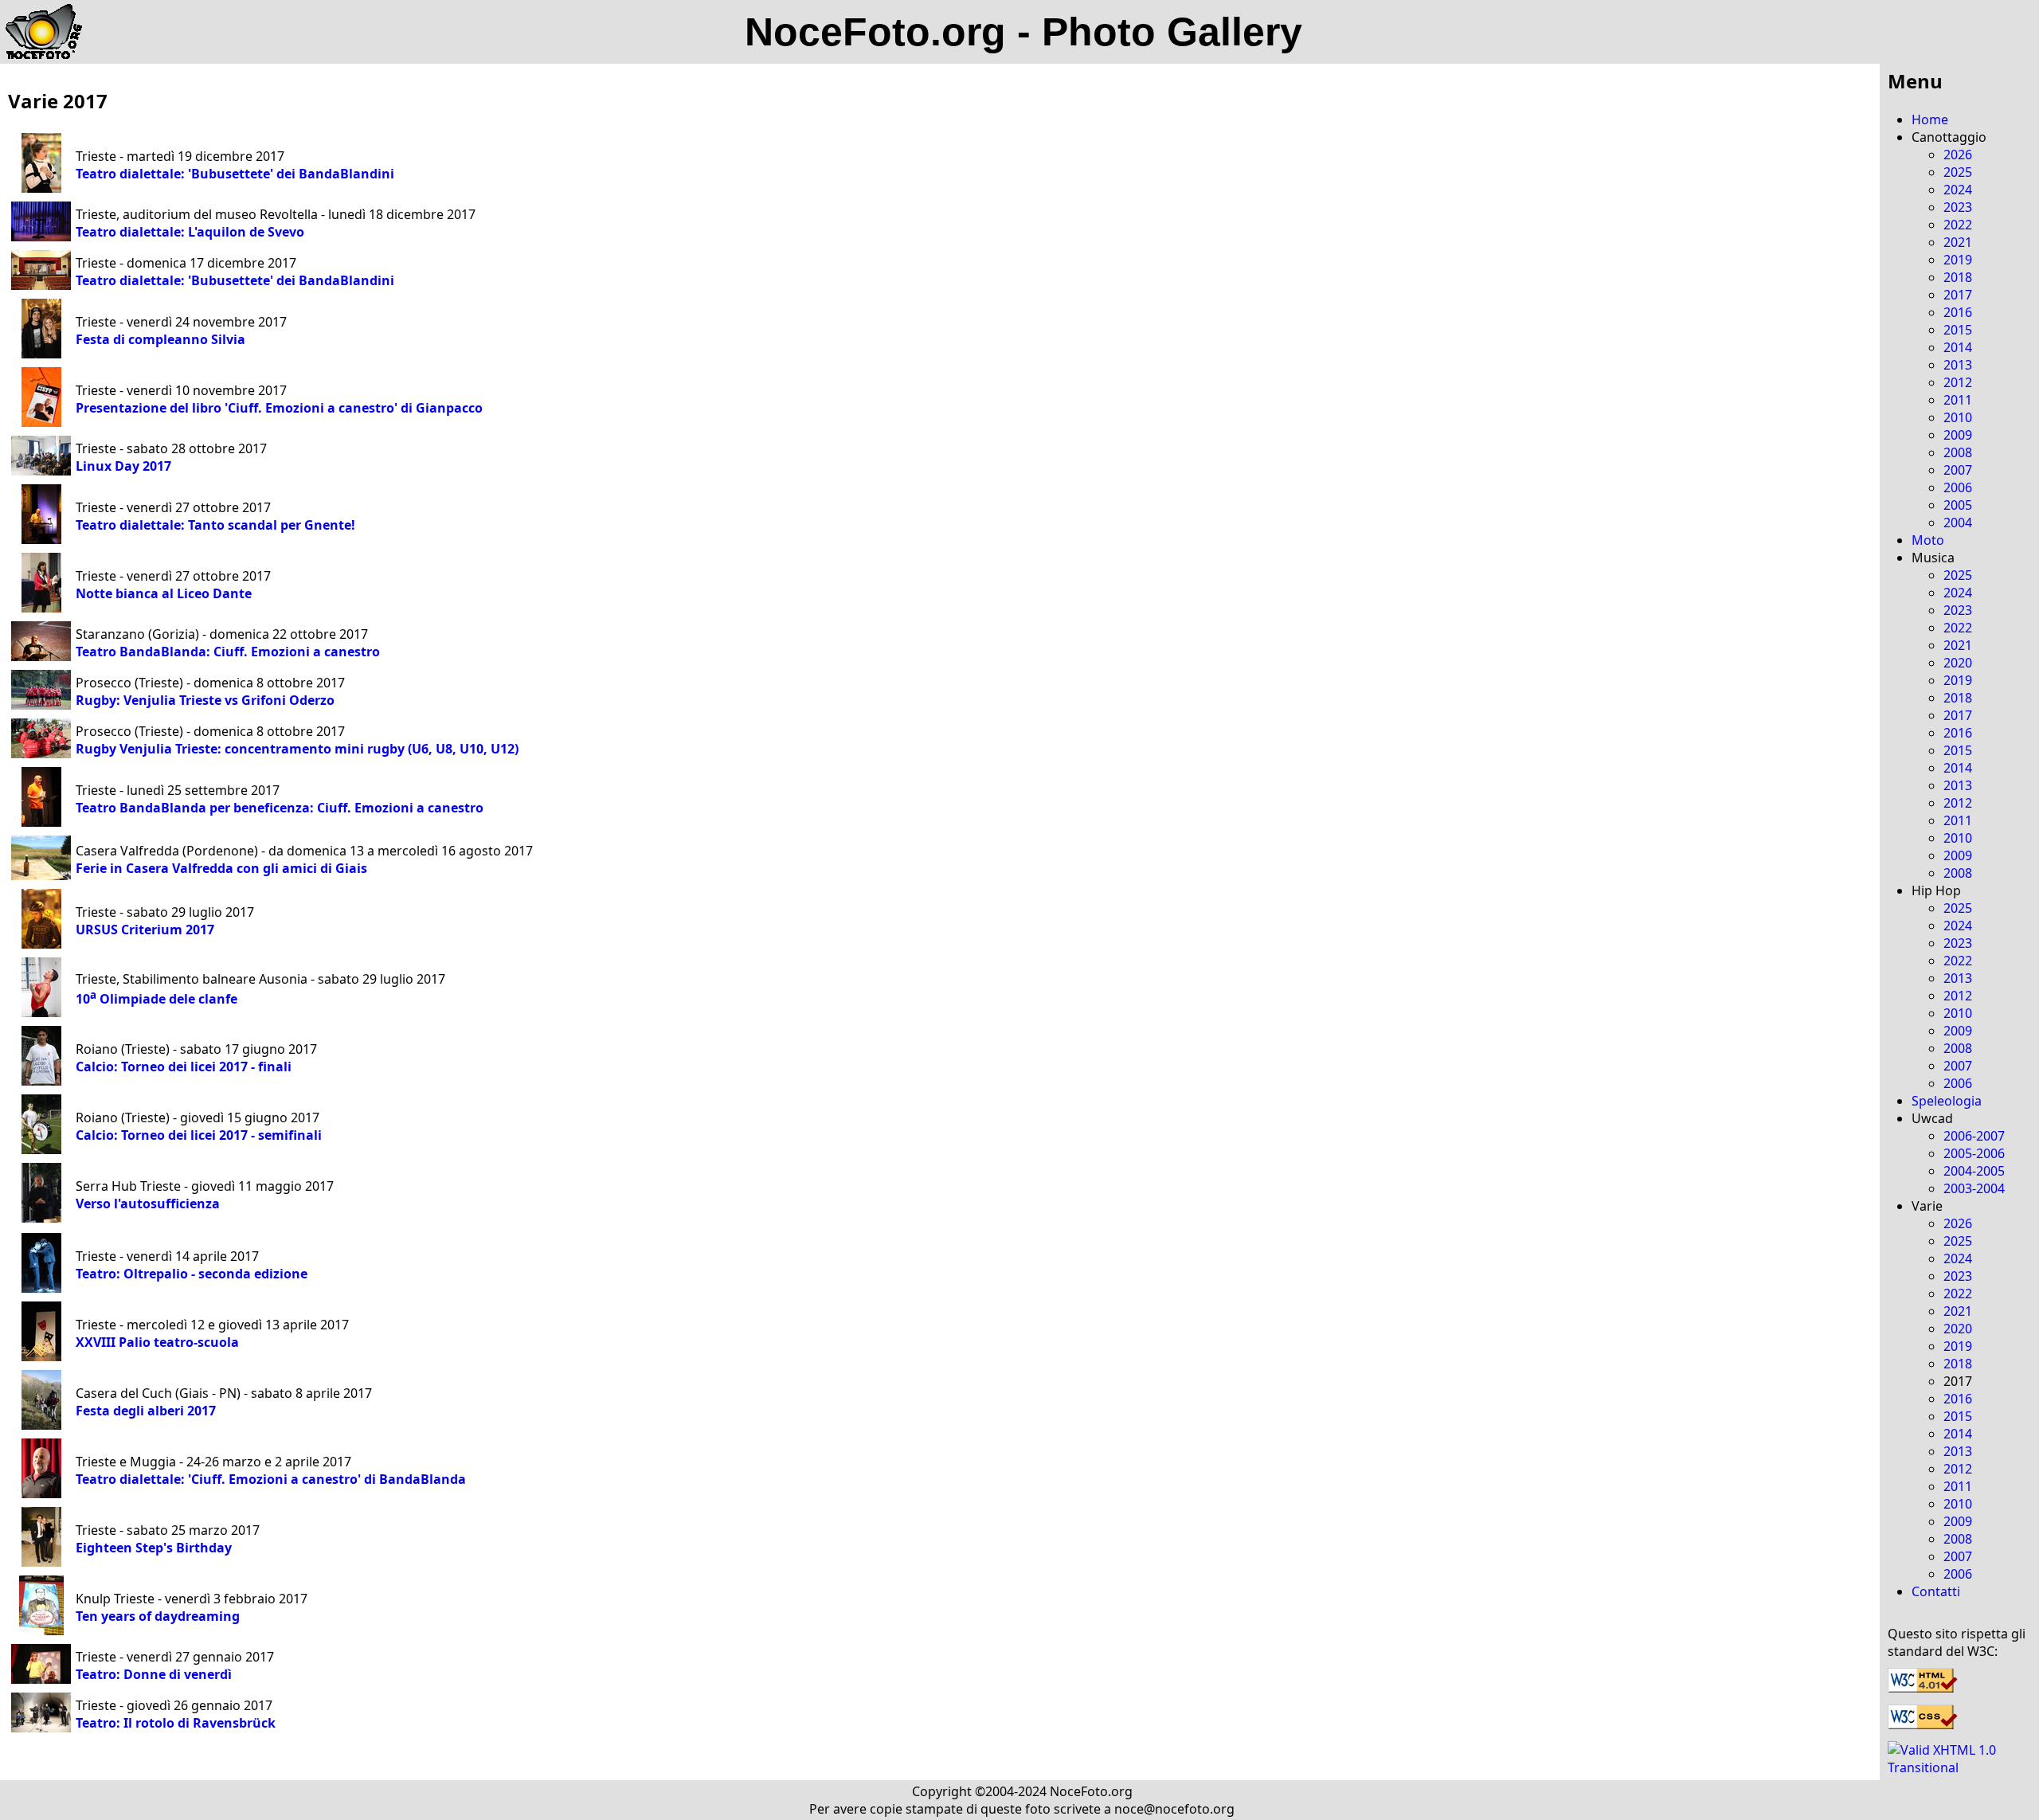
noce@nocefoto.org (1174, 1809)
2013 (1958, 365)
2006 (1958, 487)
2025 (1958, 172)
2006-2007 (1974, 1136)
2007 (1958, 470)
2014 (1958, 347)
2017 (1958, 295)
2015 (1958, 330)
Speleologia (1947, 1101)
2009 (1958, 435)
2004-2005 (1974, 1171)
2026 (1958, 155)
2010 (1958, 417)
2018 (1958, 277)
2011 (1958, 400)
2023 (1958, 207)
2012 (1958, 382)
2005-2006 (1974, 1153)
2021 (1958, 242)
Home (1930, 119)
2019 (1958, 260)
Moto (1928, 540)
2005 (1958, 505)
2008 (1958, 452)
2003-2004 (1974, 1188)
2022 (1958, 225)
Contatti (1936, 1591)
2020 (1958, 663)
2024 (1958, 190)
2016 (1958, 312)
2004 (1958, 523)
